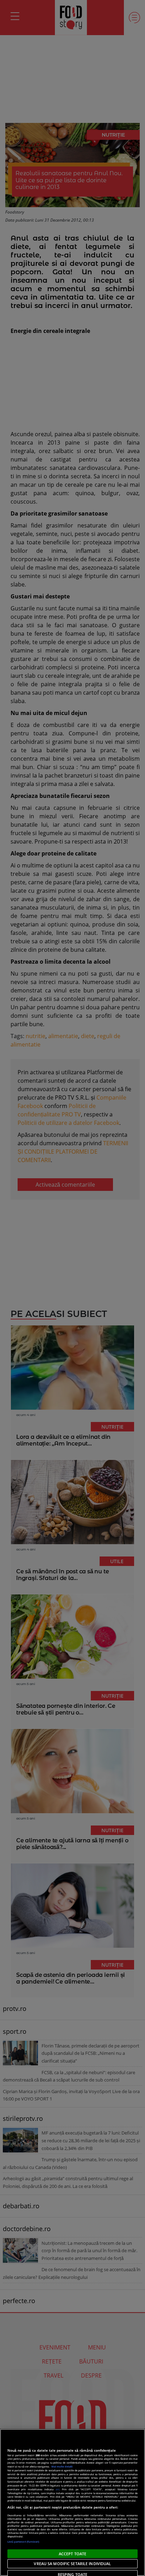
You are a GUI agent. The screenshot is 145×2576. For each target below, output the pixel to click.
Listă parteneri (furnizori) (23, 2542)
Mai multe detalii (62, 2466)
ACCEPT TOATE (72, 2554)
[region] (72, 2502)
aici (58, 2489)
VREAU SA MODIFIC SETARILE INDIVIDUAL (72, 2564)
